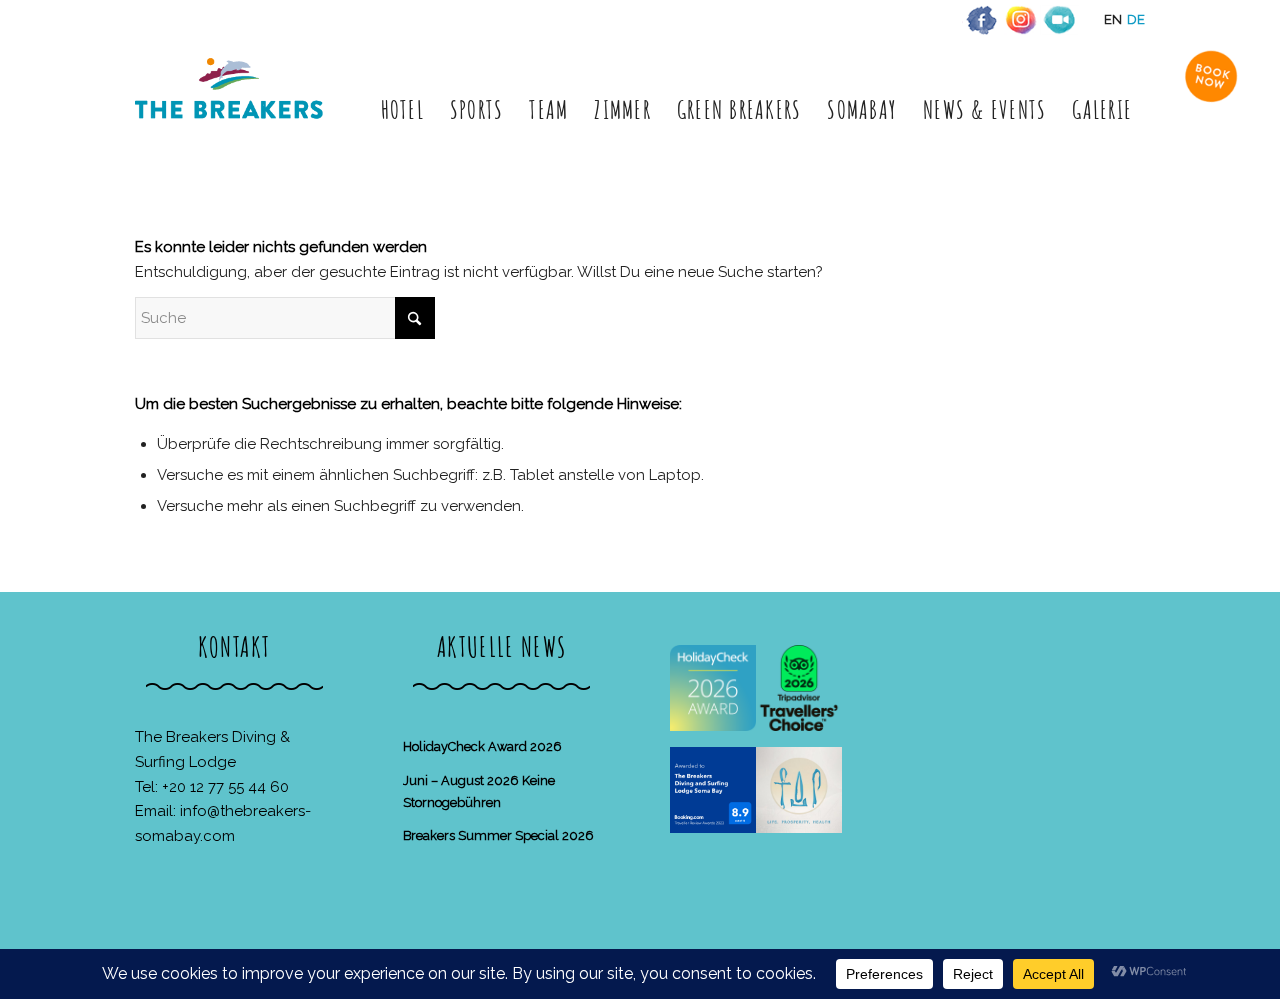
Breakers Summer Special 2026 (498, 835)
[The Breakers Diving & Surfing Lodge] (232, 109)
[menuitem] (402, 109)
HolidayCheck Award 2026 (482, 746)
